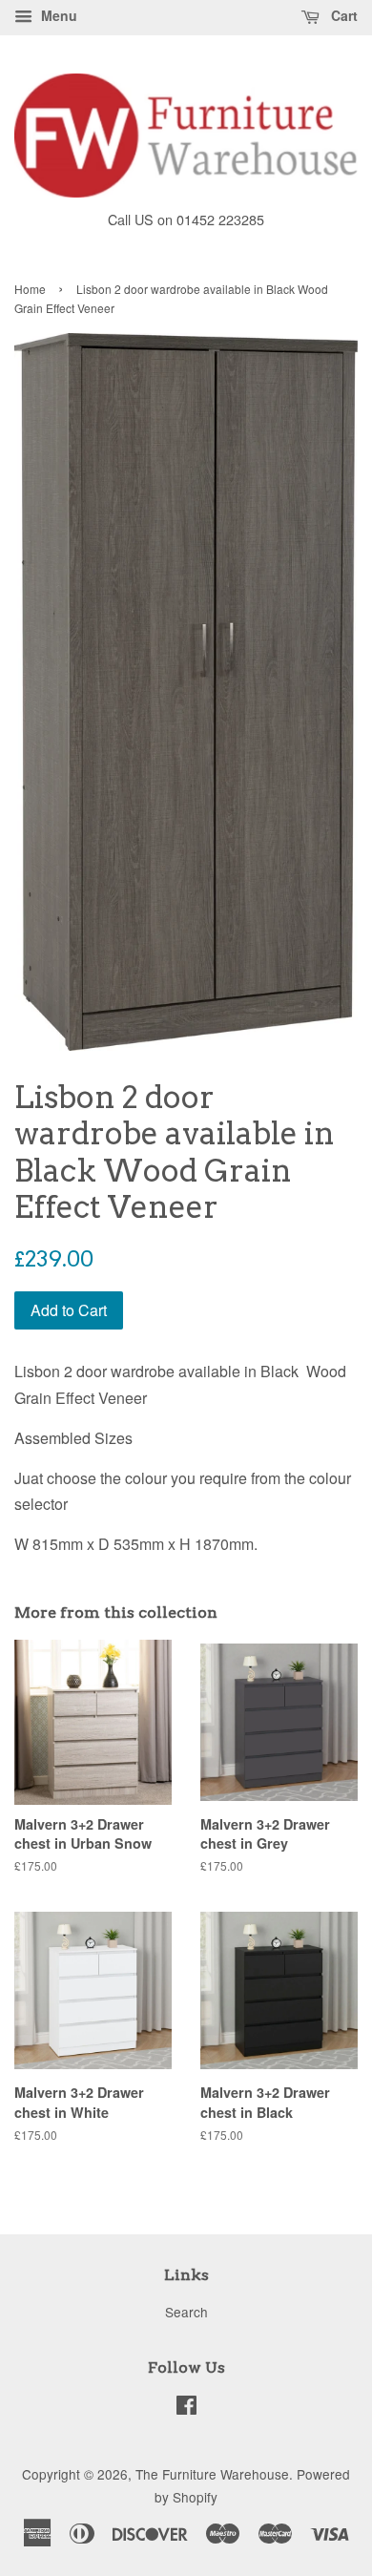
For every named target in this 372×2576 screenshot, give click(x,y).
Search (186, 2312)
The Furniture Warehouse (212, 2474)
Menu (57, 15)
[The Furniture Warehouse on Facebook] (186, 2408)
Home (30, 289)
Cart (342, 15)
